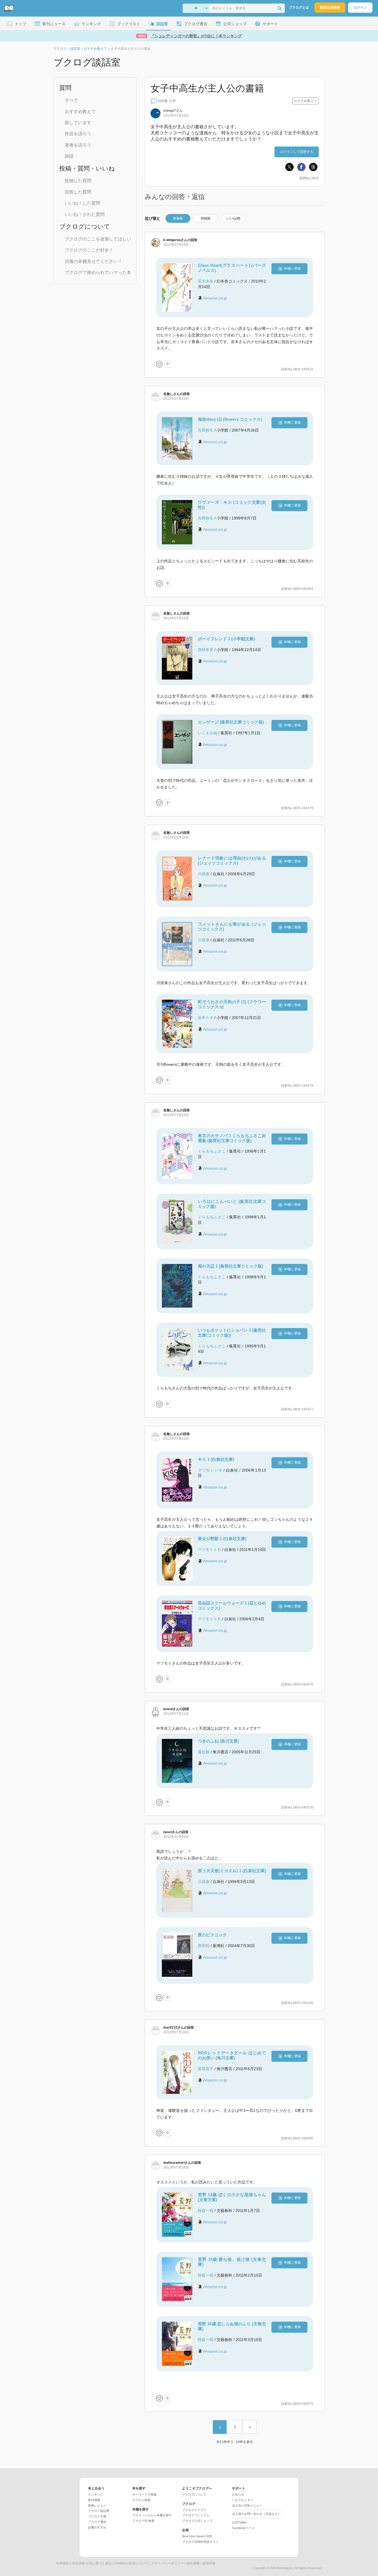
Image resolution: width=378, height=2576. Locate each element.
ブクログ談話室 (99, 2511)
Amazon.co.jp (215, 298)
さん (173, 111)
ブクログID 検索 (143, 2521)
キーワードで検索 (144, 2494)
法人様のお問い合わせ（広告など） (256, 2514)
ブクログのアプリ (194, 2510)
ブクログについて (194, 2494)
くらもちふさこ (212, 1151)
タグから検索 (141, 2500)
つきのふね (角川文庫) (218, 1741)
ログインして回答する (297, 152)
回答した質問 (78, 192)
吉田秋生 (206, 430)
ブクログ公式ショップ (197, 2521)
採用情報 (209, 2563)
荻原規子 (206, 2069)
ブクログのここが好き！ (89, 250)
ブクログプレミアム (196, 2515)
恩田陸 (204, 1946)
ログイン (360, 7)
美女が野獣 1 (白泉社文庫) (222, 1539)
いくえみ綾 (208, 733)
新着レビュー (97, 2506)
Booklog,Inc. (286, 2568)
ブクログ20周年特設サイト (200, 2542)
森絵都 (204, 1752)
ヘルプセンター (243, 2500)
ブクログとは (299, 7)
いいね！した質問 (82, 203)
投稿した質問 (78, 181)
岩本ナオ (206, 1018)
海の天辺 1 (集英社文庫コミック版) (231, 1266)
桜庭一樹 (206, 2211)
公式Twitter (239, 2522)
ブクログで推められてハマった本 (98, 272)
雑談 (69, 156)
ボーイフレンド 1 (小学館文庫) (226, 639)
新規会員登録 (330, 7)
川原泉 (204, 874)
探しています (78, 123)
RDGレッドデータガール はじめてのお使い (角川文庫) (232, 2055)
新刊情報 (94, 2500)
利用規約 (63, 2563)
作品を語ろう (78, 134)
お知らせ (238, 2494)
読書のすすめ (97, 2527)
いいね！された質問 (85, 214)
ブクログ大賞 (97, 2516)
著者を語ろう (78, 145)
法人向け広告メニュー (247, 2506)
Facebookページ (243, 2528)
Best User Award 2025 (197, 2536)
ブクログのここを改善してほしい (98, 239)
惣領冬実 (206, 650)
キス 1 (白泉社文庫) (216, 1459)
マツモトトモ (210, 1470)
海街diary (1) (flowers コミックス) (230, 419)
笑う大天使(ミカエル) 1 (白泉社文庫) (232, 1871)
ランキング (96, 2494)
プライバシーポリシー (167, 2563)
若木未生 (206, 281)
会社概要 (193, 2563)
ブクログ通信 (97, 2522)
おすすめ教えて (80, 112)
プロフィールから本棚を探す (152, 2515)
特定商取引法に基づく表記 (92, 2563)
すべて (71, 100)
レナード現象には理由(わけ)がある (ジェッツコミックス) (232, 860)
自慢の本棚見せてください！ (94, 261)
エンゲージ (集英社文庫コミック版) (231, 722)
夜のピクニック (212, 1935)
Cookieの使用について (131, 2563)
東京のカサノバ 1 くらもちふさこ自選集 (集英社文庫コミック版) (232, 1138)
